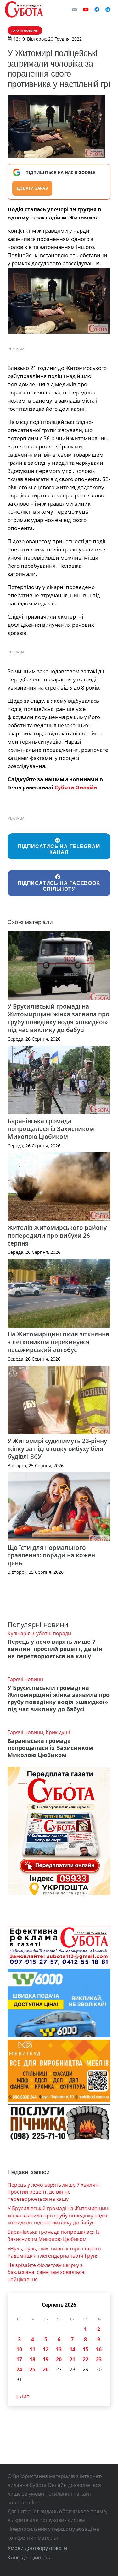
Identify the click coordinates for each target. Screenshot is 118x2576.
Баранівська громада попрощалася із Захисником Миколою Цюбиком (51, 1129)
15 (86, 2349)
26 (46, 2369)
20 (59, 2359)
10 (19, 2349)
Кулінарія (19, 1633)
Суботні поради (52, 1633)
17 (19, 2359)
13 (59, 2349)
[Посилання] (24, 9)
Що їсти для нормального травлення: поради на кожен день (51, 1555)
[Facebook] (97, 9)
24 (19, 2369)
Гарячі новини (25, 1679)
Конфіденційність (29, 2557)
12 (46, 2349)
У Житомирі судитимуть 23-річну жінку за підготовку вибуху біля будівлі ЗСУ (57, 1449)
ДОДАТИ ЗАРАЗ (32, 188)
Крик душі (58, 1732)
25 (32, 2369)
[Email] (75, 9)
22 (86, 2359)
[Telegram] (108, 9)
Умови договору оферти (37, 2548)
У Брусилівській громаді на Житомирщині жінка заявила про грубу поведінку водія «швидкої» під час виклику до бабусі (59, 1018)
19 (46, 2359)
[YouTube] (86, 9)
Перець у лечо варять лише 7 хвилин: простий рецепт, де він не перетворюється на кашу (55, 1649)
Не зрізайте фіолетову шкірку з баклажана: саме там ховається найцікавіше (46, 2272)
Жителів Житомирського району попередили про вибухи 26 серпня (57, 1235)
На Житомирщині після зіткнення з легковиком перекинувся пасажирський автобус (58, 1342)
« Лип (23, 2396)
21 (72, 2359)
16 (99, 2349)
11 (32, 2349)
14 (72, 2349)
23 (99, 2359)
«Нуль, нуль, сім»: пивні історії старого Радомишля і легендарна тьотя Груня (54, 2252)
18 (32, 2359)
